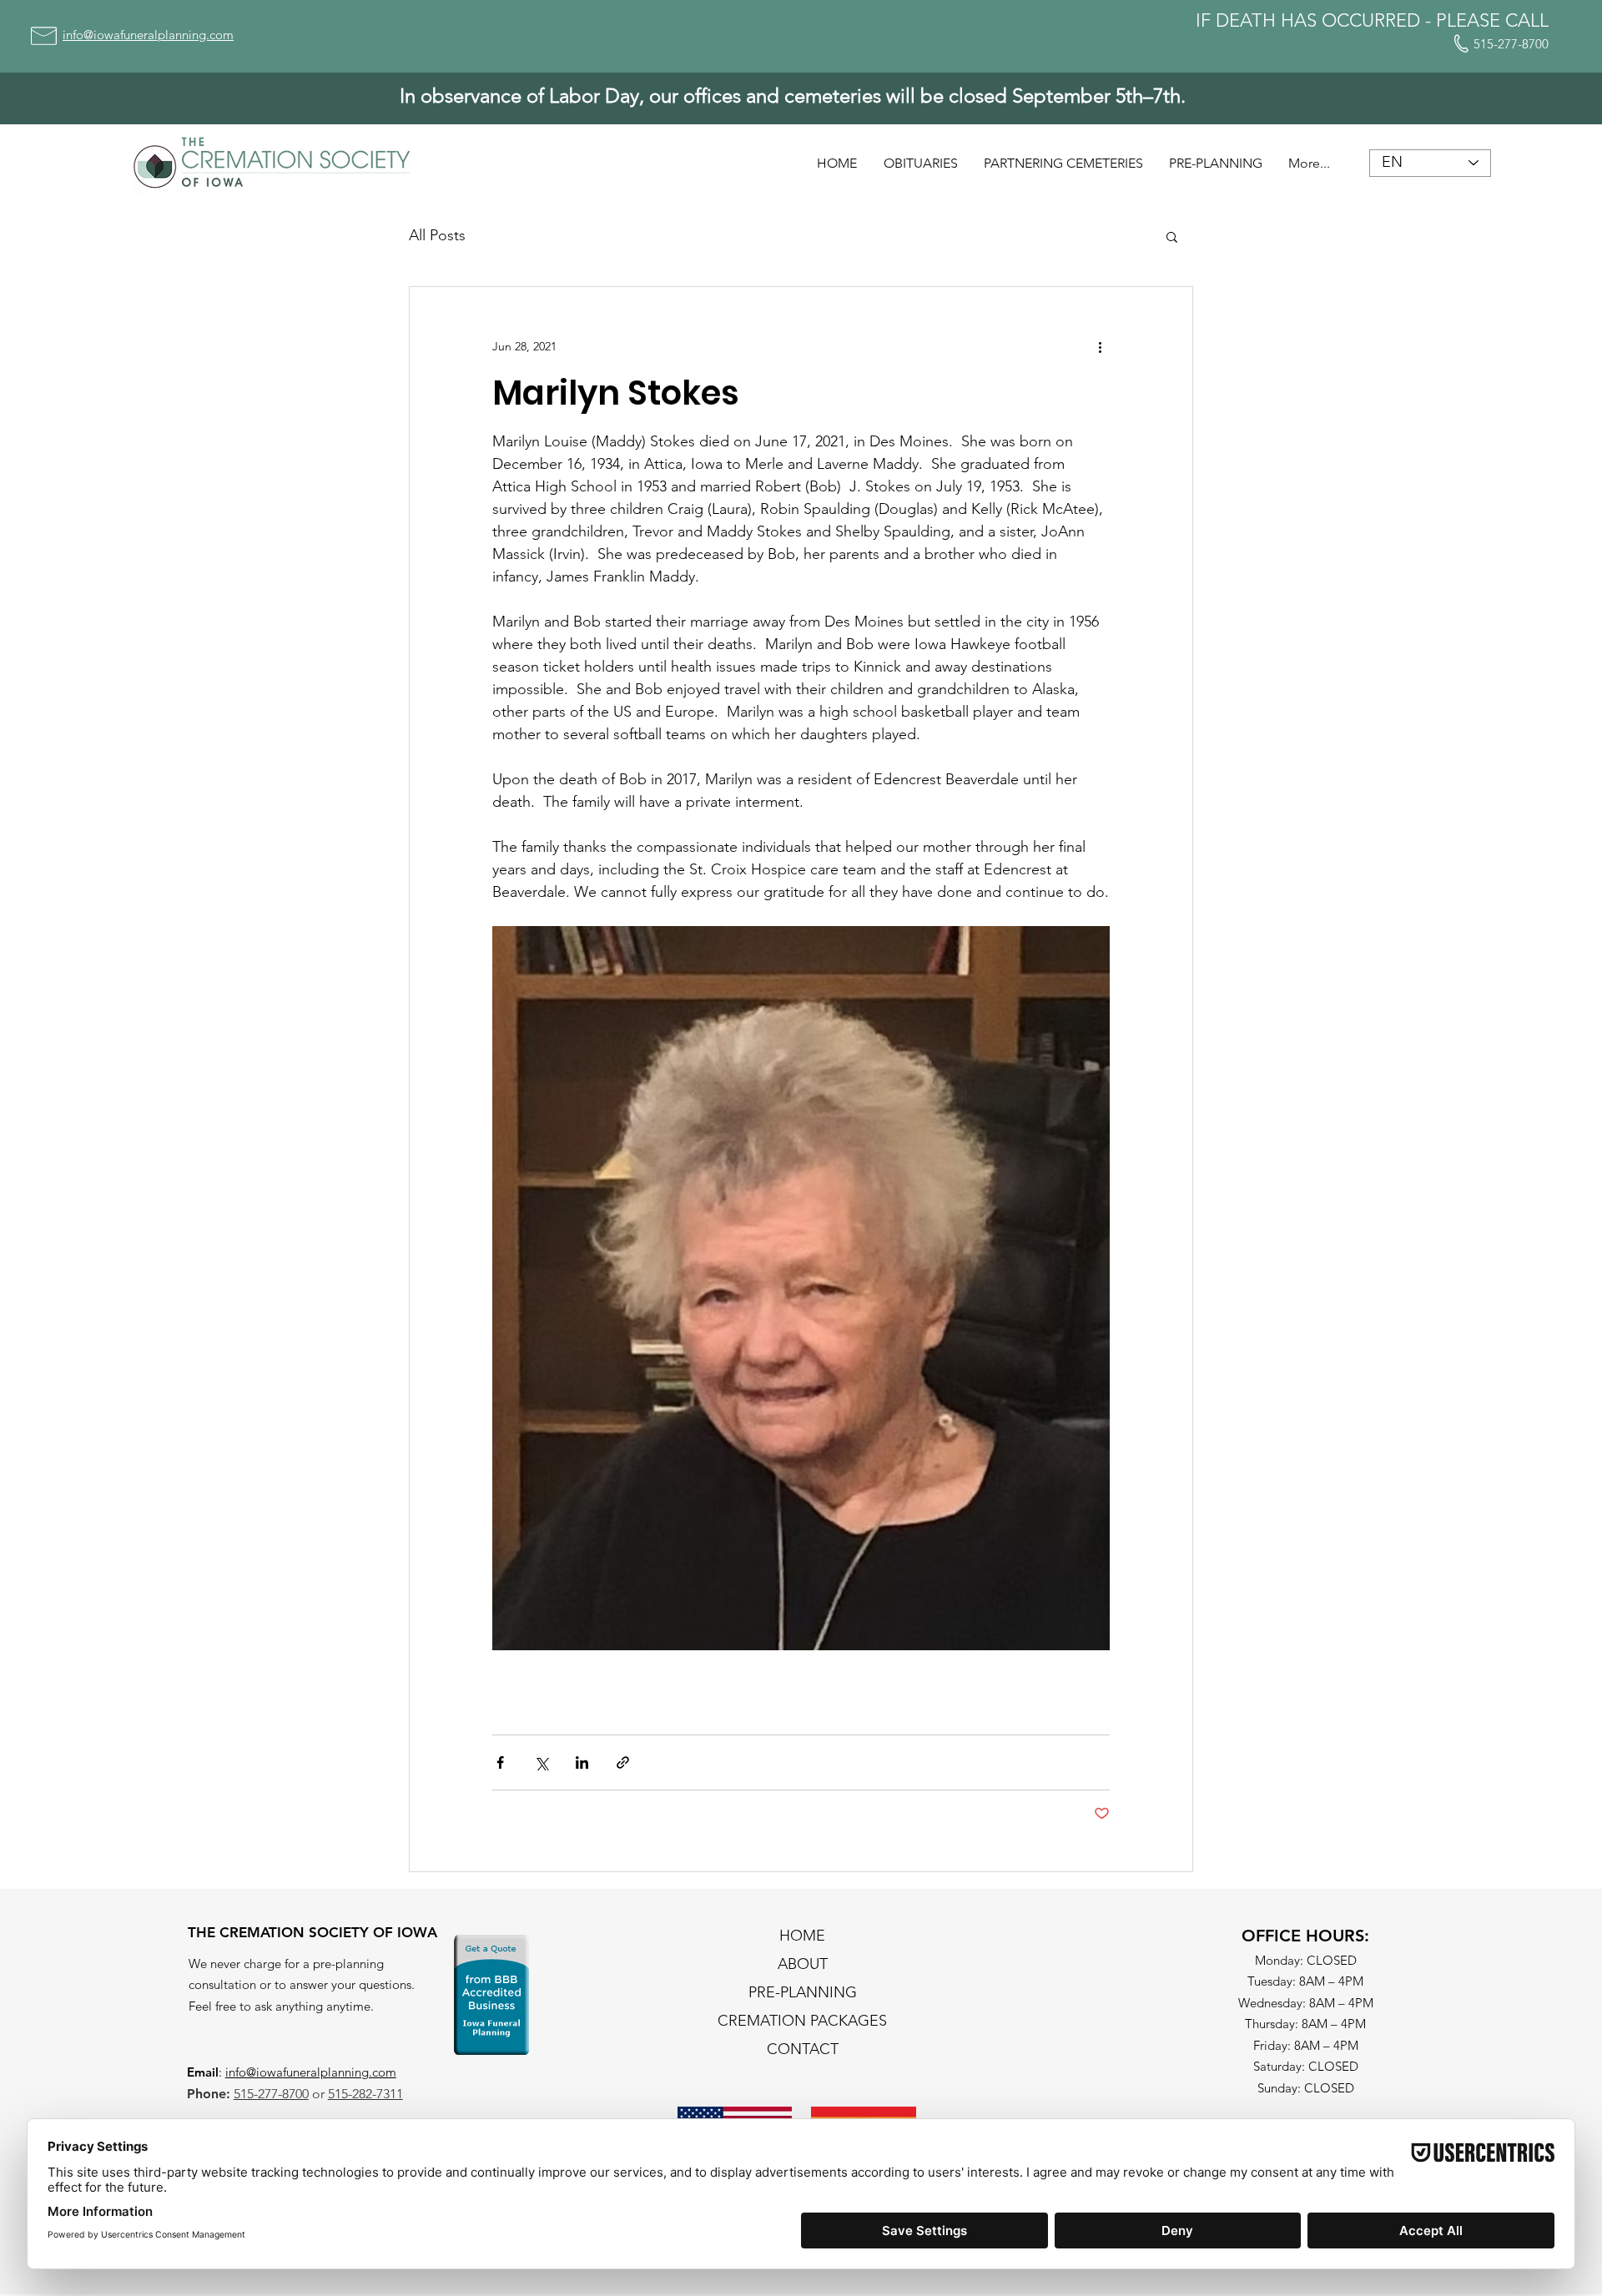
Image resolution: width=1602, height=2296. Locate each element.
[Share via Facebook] (500, 1762)
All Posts (437, 235)
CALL (1527, 20)
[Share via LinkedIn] (582, 1762)
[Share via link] (623, 1762)
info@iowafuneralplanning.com (311, 2072)
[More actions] (1100, 347)
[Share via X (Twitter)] (541, 1762)
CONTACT (803, 2049)
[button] (1172, 236)
